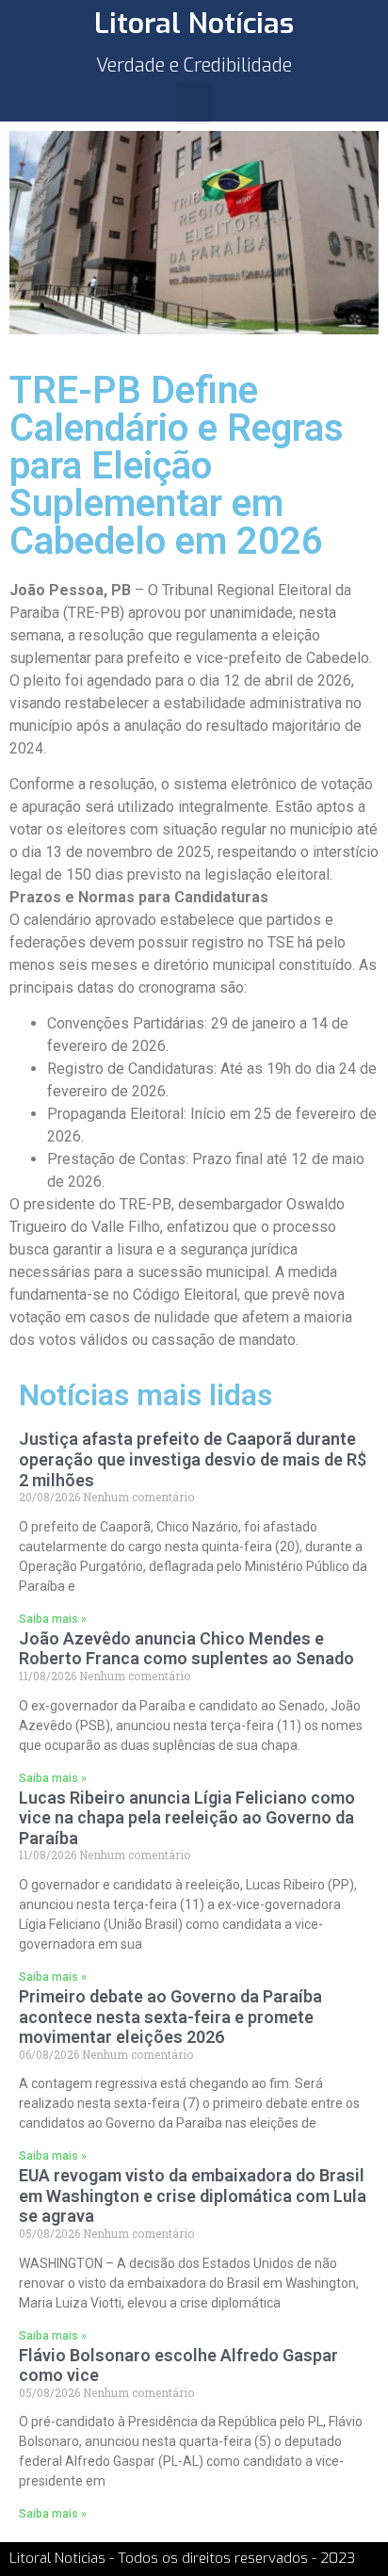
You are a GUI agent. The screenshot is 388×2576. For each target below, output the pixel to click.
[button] (194, 103)
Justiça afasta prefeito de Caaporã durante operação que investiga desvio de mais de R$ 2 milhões (193, 1459)
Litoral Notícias (194, 24)
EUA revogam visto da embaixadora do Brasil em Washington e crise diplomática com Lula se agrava (193, 2195)
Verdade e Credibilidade (194, 65)
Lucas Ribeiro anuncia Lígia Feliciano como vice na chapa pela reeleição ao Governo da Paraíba (187, 1818)
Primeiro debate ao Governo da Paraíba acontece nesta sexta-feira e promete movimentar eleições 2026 (170, 2017)
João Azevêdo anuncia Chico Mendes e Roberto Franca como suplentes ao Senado (186, 1649)
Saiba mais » (53, 1619)
